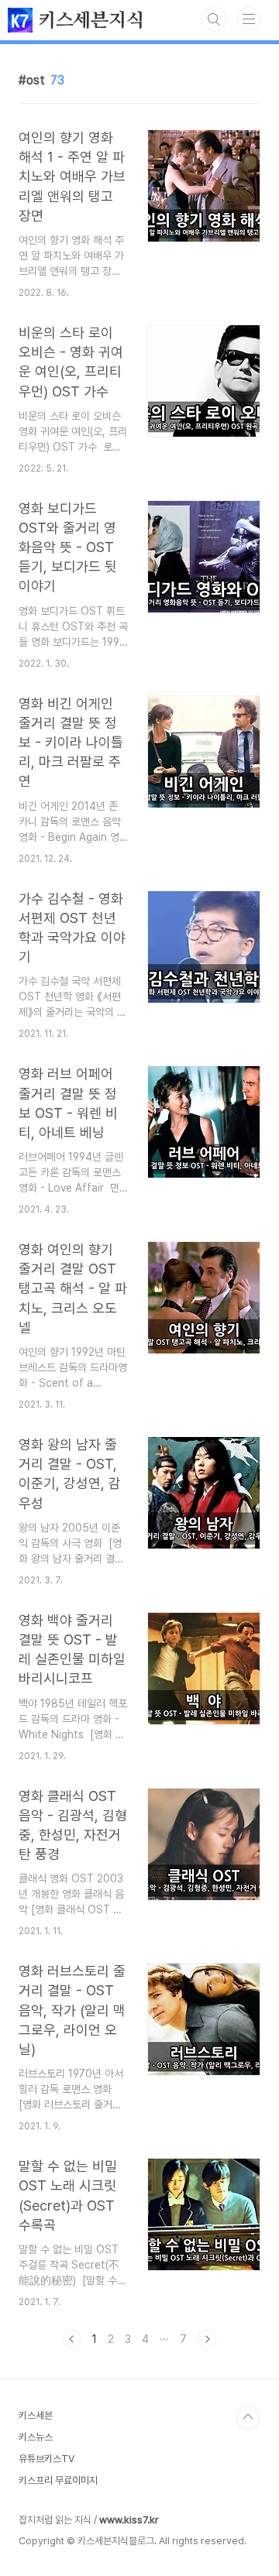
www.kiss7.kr (129, 2520)
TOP (248, 2417)
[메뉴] (249, 19)
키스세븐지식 (88, 21)
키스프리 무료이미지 (58, 2480)
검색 (214, 19)
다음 (207, 2339)
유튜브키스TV (46, 2459)
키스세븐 (36, 2415)
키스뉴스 (36, 2437)
